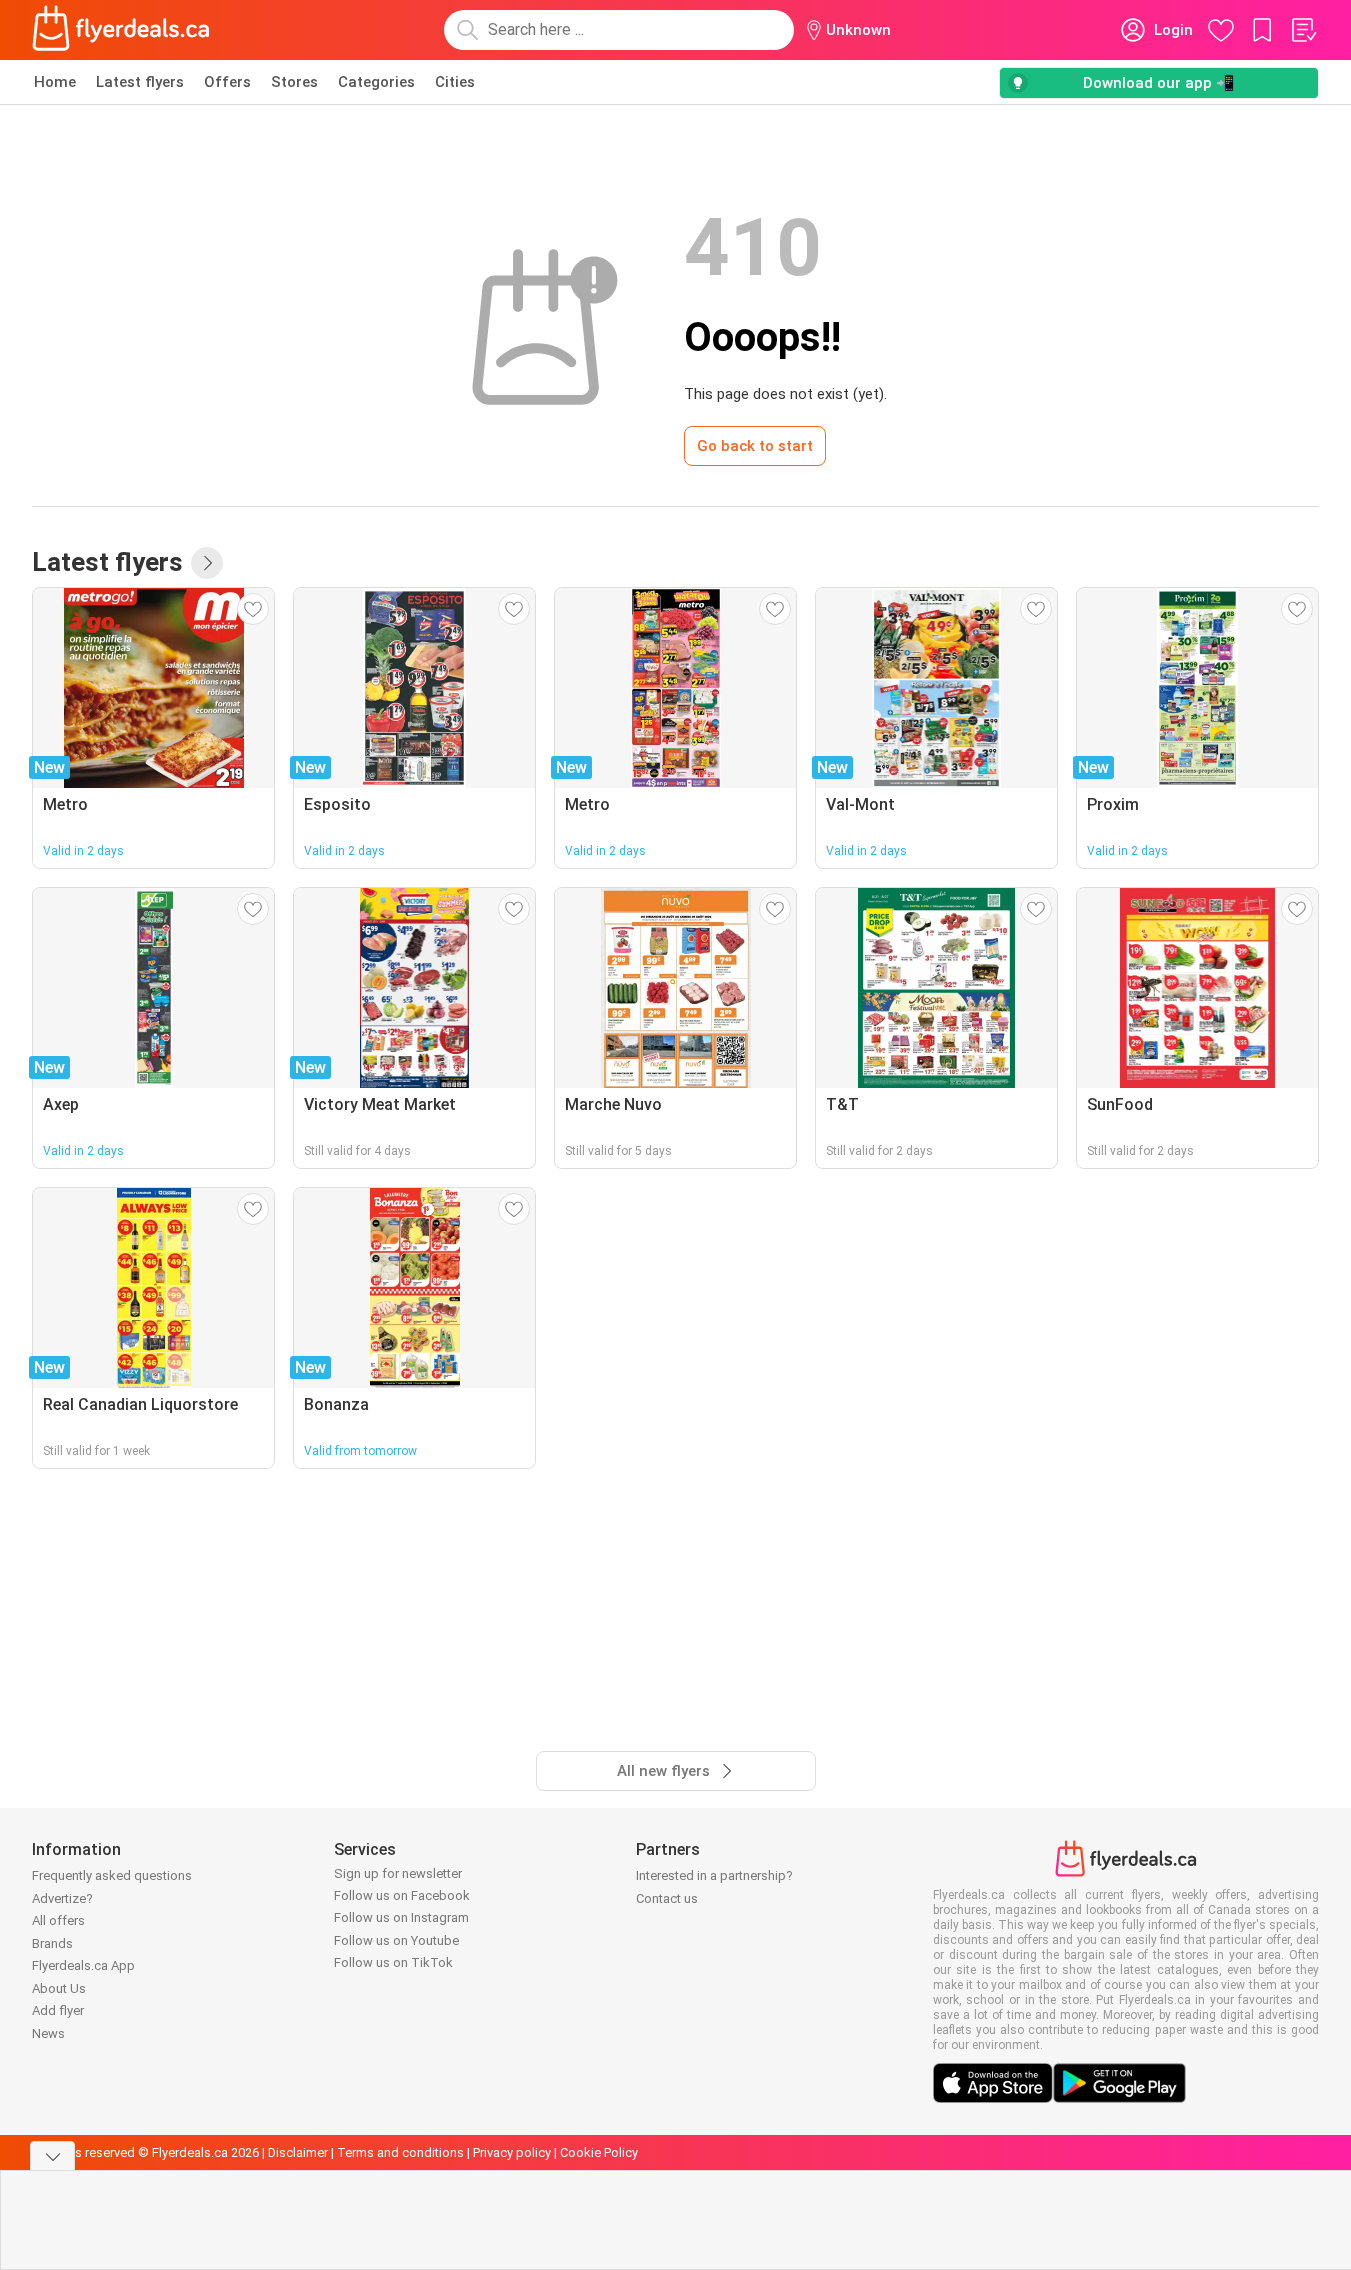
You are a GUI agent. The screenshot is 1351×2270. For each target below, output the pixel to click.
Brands (52, 1943)
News (48, 2033)
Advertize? (62, 1898)
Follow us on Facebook (402, 1895)
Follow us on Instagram (401, 1917)
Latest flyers (140, 82)
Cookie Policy (599, 2152)
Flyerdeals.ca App (83, 1965)
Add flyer (58, 2010)
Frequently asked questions (112, 1875)
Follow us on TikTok (393, 1962)
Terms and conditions (400, 2152)
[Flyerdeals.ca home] (121, 30)
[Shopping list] (1303, 30)
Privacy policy (512, 2152)
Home (55, 82)
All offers (58, 1920)
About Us (59, 1988)
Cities (455, 82)
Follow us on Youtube (396, 1940)
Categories (376, 82)
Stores (294, 82)
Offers (227, 82)
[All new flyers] (207, 563)
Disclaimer (298, 2152)
